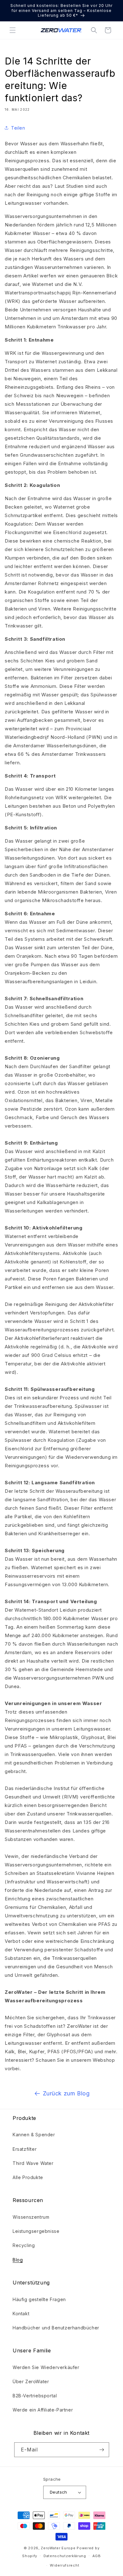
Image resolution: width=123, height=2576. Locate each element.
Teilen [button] (18, 128)
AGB (97, 2556)
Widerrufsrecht (64, 2565)
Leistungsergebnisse (36, 2231)
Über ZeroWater (31, 2381)
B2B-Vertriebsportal (35, 2396)
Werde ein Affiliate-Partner (43, 2410)
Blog (18, 2260)
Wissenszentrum (31, 2217)
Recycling (24, 2245)
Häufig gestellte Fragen (39, 2299)
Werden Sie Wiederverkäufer (46, 2367)
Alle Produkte (28, 2177)
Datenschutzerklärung (65, 2556)
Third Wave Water (33, 2163)
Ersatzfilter (25, 2149)
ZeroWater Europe (58, 2548)
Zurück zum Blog (66, 2093)
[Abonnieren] (102, 2450)
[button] (13, 30)
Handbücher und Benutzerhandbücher (56, 2328)
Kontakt (21, 2314)
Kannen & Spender (34, 2135)
